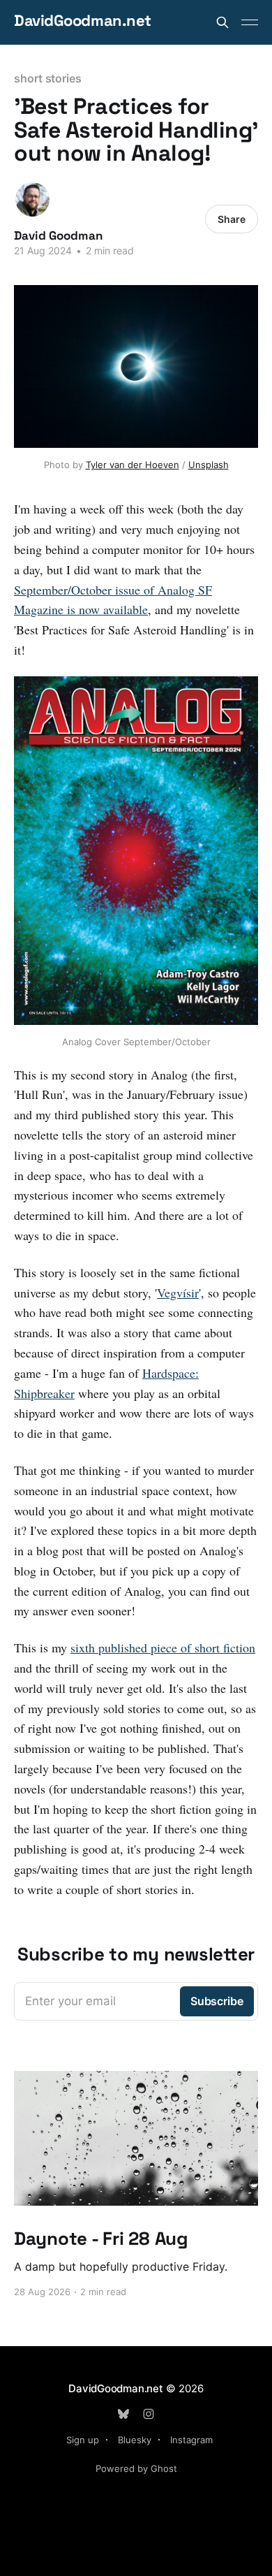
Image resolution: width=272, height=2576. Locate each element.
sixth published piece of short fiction (163, 1647)
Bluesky (135, 2440)
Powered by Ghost (136, 2468)
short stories (48, 78)
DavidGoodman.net (83, 21)
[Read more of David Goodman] (32, 199)
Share (232, 219)
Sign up (83, 2440)
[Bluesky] (123, 2414)
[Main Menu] (250, 22)
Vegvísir (178, 1293)
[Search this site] (222, 22)
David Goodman (58, 235)
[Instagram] (149, 2414)
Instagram (191, 2440)
